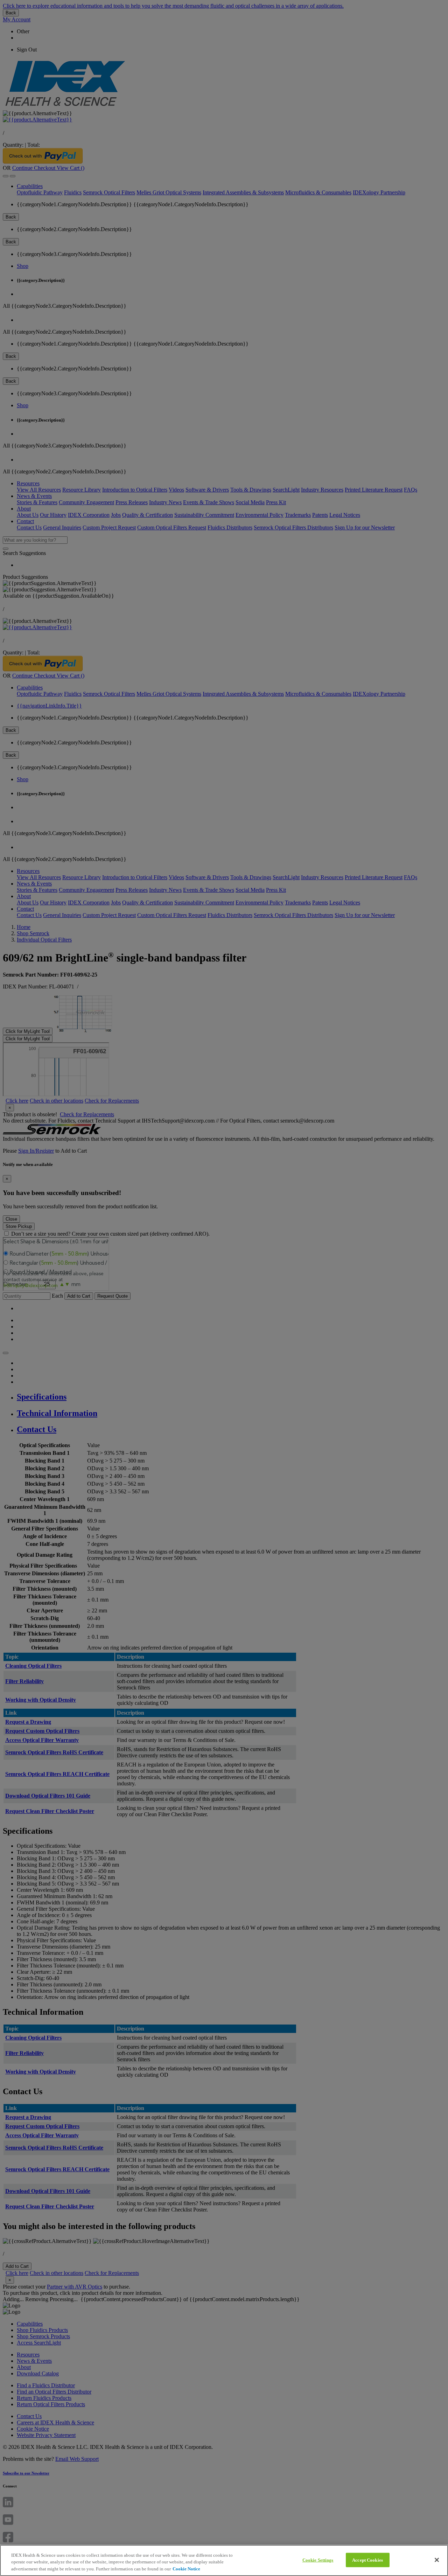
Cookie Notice (186, 2569)
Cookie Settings (318, 2560)
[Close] (437, 2560)
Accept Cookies (367, 2560)
